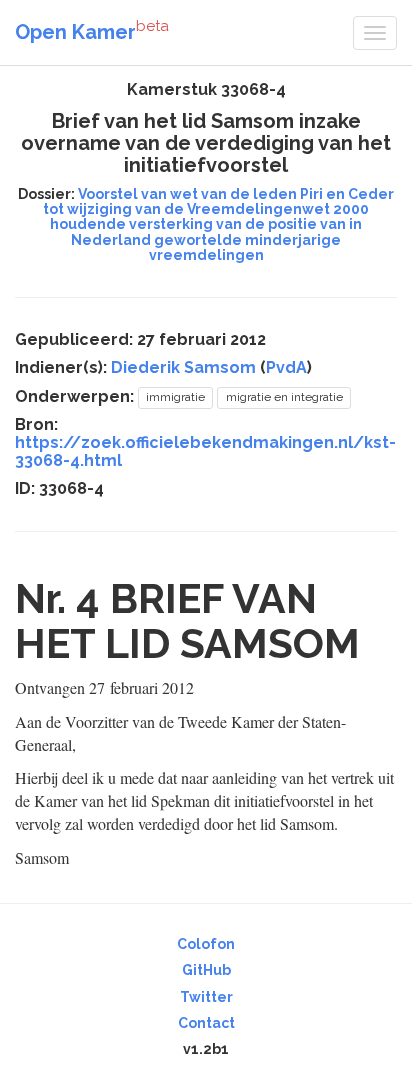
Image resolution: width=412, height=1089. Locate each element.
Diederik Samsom (183, 367)
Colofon (206, 944)
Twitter (206, 997)
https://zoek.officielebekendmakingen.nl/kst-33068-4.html (205, 451)
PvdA (286, 367)
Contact (206, 1023)
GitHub (206, 970)
